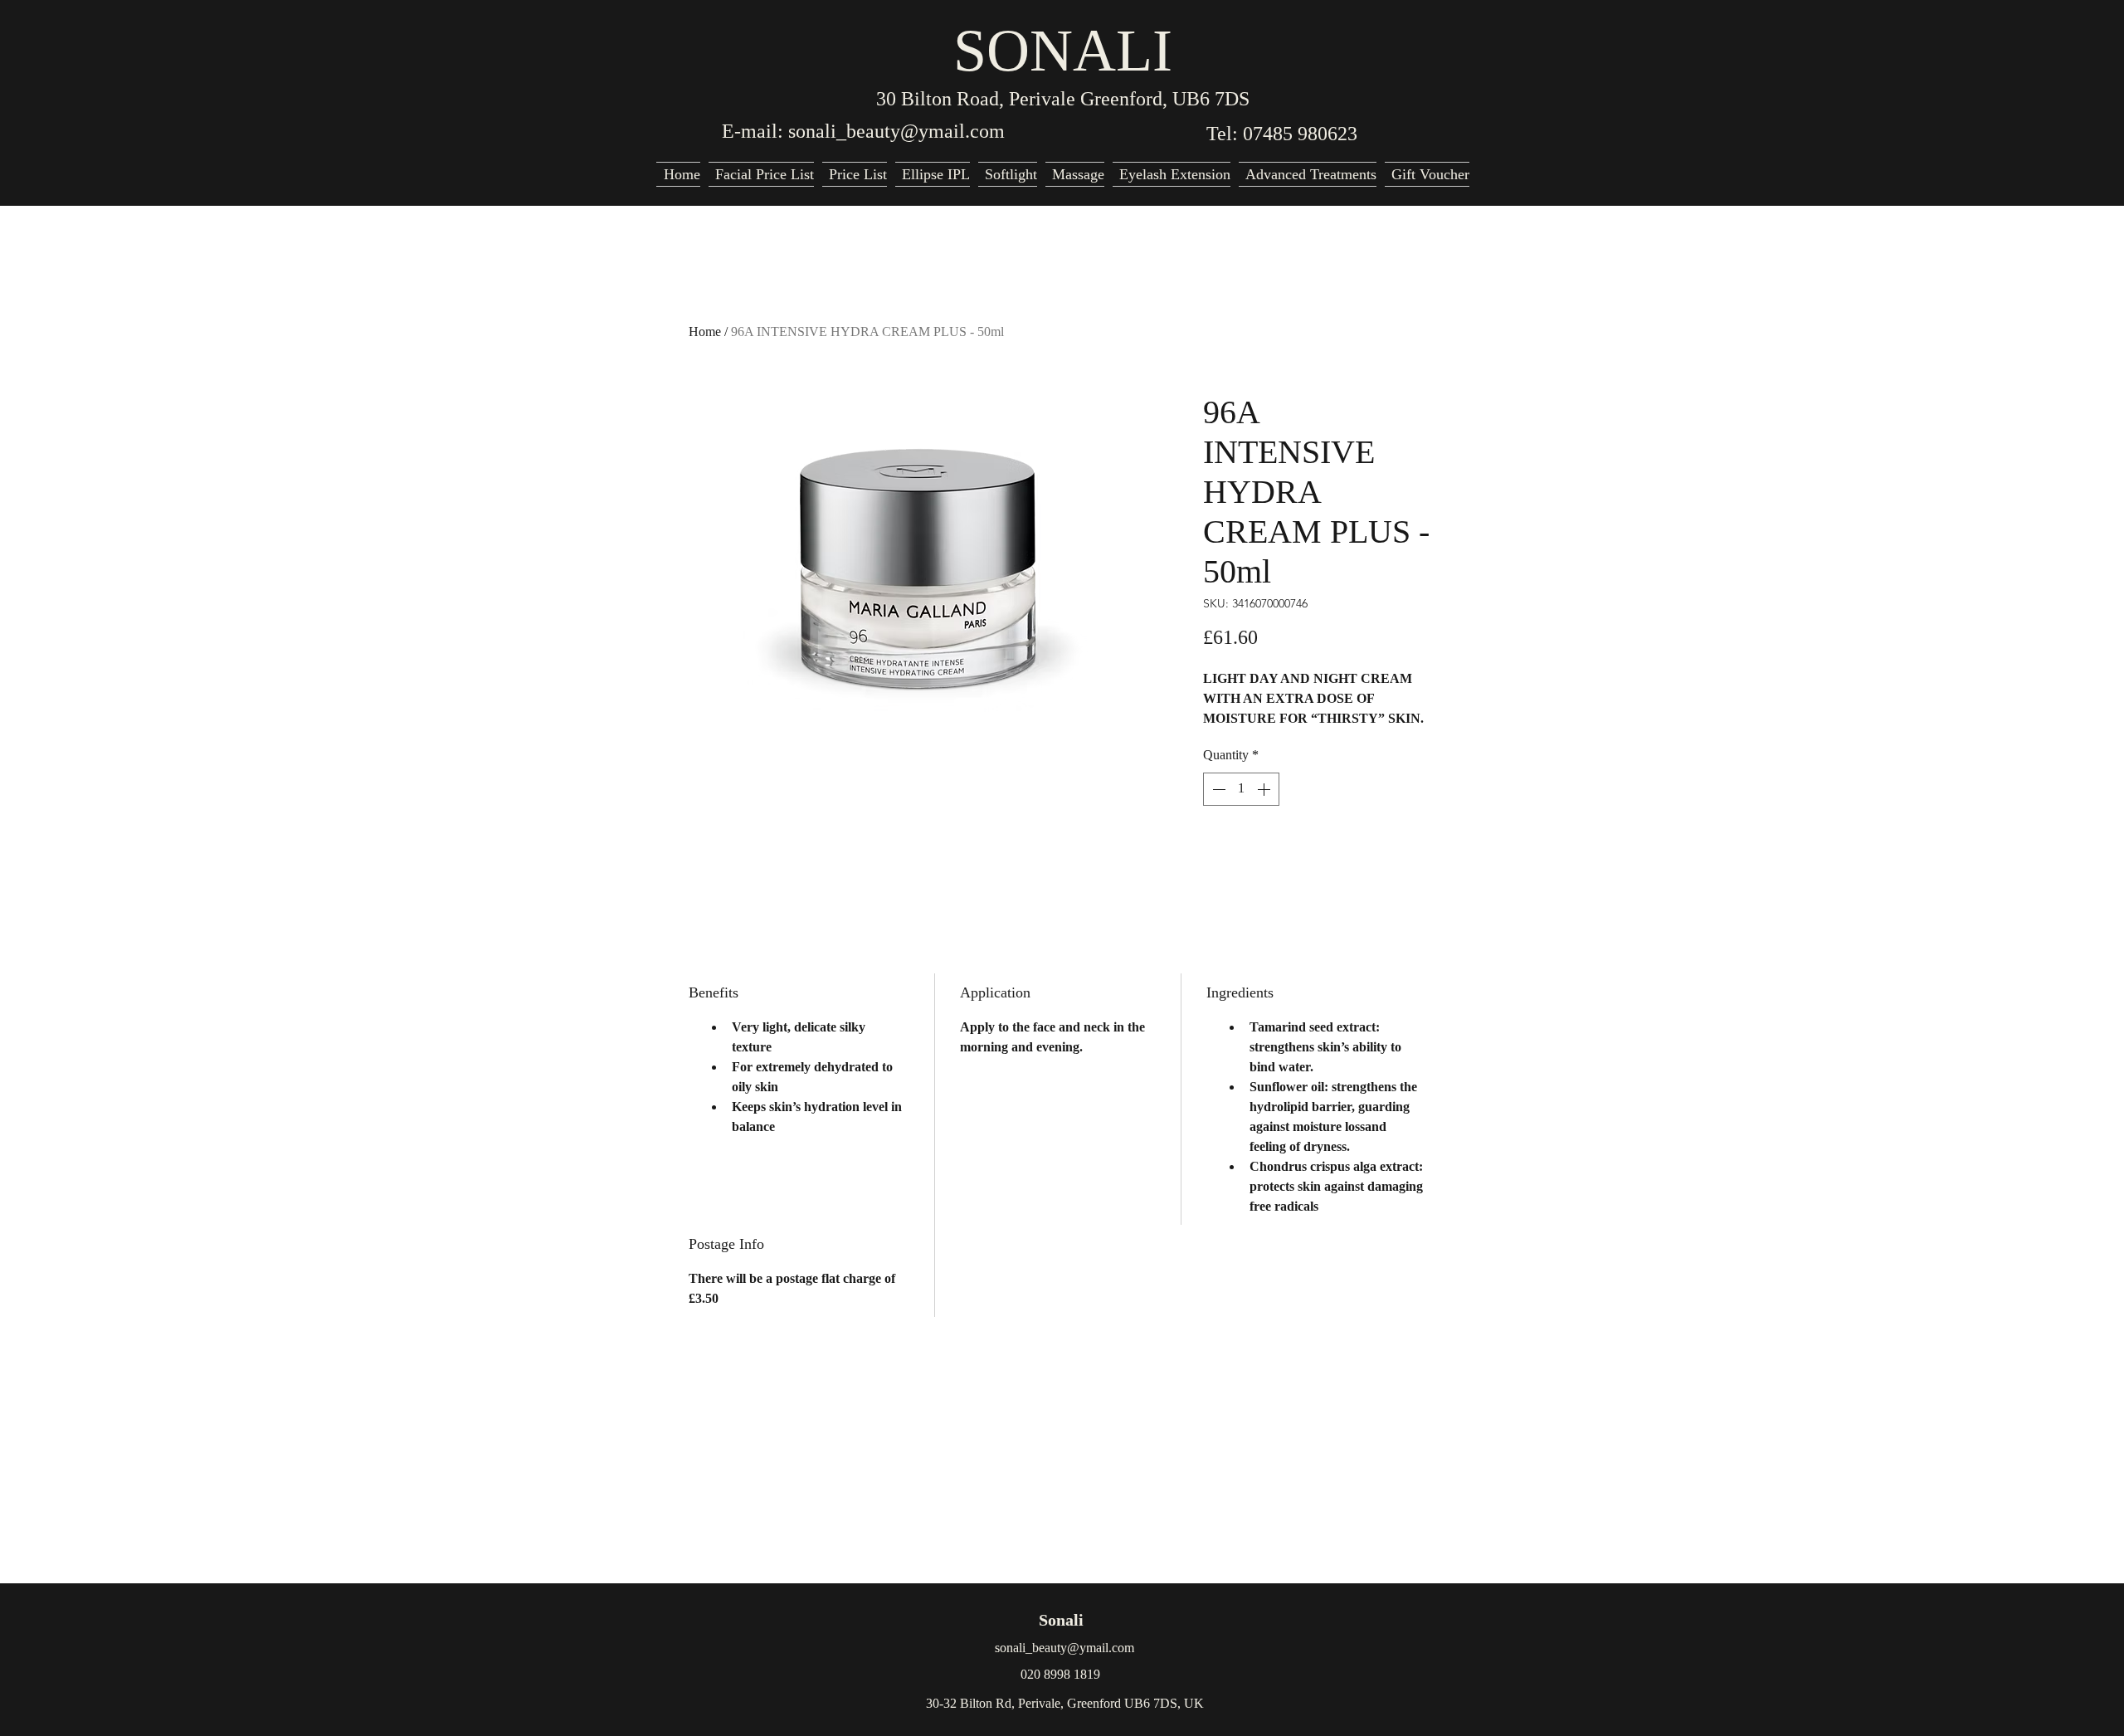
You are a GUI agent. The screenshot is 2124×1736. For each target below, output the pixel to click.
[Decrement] (1217, 789)
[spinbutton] (1241, 789)
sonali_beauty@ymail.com (896, 131)
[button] (1308, 174)
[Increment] (1265, 789)
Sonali (1061, 1620)
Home (705, 332)
